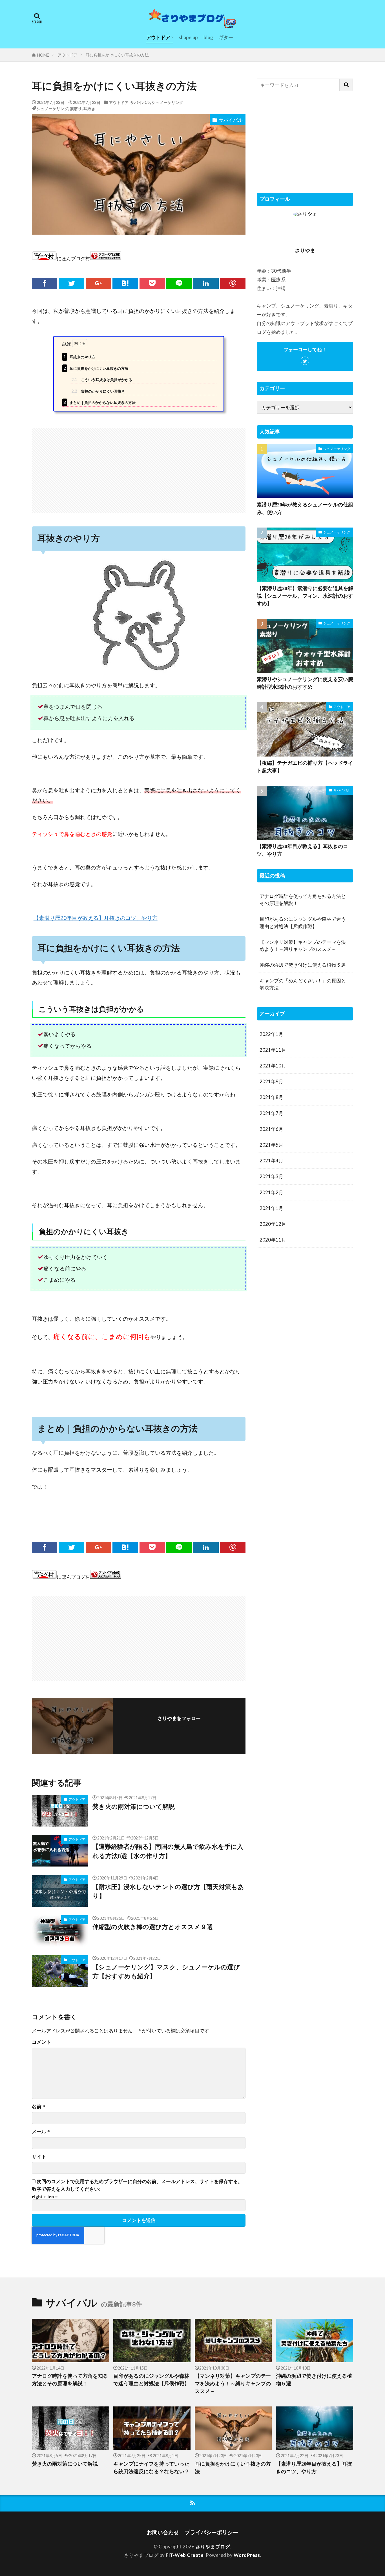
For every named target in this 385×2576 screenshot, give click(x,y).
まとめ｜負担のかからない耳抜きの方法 (99, 402)
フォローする (179, 1727)
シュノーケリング (167, 102)
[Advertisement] (139, 468)
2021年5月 (271, 1145)
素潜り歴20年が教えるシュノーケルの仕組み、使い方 (305, 509)
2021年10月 (273, 1066)
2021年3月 (271, 1176)
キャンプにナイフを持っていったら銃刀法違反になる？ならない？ (151, 2468)
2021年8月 (271, 1097)
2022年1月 (271, 1034)
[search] (346, 85)
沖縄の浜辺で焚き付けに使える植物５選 (303, 965)
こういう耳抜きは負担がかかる (102, 379)
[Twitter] (71, 283)
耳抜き (89, 109)
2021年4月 (271, 1161)
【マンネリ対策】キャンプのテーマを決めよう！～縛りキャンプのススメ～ (303, 946)
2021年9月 (271, 1081)
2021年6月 (271, 1129)
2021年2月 (271, 1192)
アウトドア (158, 37)
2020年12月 (273, 1224)
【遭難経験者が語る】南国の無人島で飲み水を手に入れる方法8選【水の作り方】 (168, 1851)
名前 (38, 2107)
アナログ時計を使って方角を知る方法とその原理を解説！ (303, 900)
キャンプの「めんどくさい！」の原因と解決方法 (303, 984)
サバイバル (140, 102)
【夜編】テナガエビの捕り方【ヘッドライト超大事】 (305, 767)
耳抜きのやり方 (79, 357)
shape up (188, 37)
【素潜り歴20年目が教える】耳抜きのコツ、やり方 (96, 918)
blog (208, 37)
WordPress (247, 2555)
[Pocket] (152, 283)
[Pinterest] (233, 283)
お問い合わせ (163, 2532)
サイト (39, 2157)
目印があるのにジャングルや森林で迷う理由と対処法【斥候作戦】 (303, 922)
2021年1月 (271, 1208)
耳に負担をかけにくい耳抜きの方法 (117, 55)
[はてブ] (125, 283)
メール (41, 2132)
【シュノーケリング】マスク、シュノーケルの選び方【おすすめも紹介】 (166, 1972)
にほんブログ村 (73, 258)
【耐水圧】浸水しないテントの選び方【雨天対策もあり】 (168, 1892)
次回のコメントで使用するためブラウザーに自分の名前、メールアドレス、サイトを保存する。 (140, 2182)
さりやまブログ (213, 2547)
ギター (226, 37)
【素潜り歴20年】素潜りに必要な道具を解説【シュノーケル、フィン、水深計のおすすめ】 (305, 596)
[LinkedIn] (206, 283)
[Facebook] (45, 283)
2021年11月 (273, 1050)
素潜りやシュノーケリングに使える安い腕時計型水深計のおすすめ (305, 683)
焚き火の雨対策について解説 (134, 1807)
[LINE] (179, 283)
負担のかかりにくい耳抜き (98, 391)
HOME (43, 55)
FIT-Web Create (185, 2555)
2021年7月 (271, 1113)
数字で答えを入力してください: (66, 2189)
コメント (41, 2042)
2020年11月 (273, 1240)
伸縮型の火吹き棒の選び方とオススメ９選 (153, 1927)
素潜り (76, 109)
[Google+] (98, 283)
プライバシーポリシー (211, 2532)
